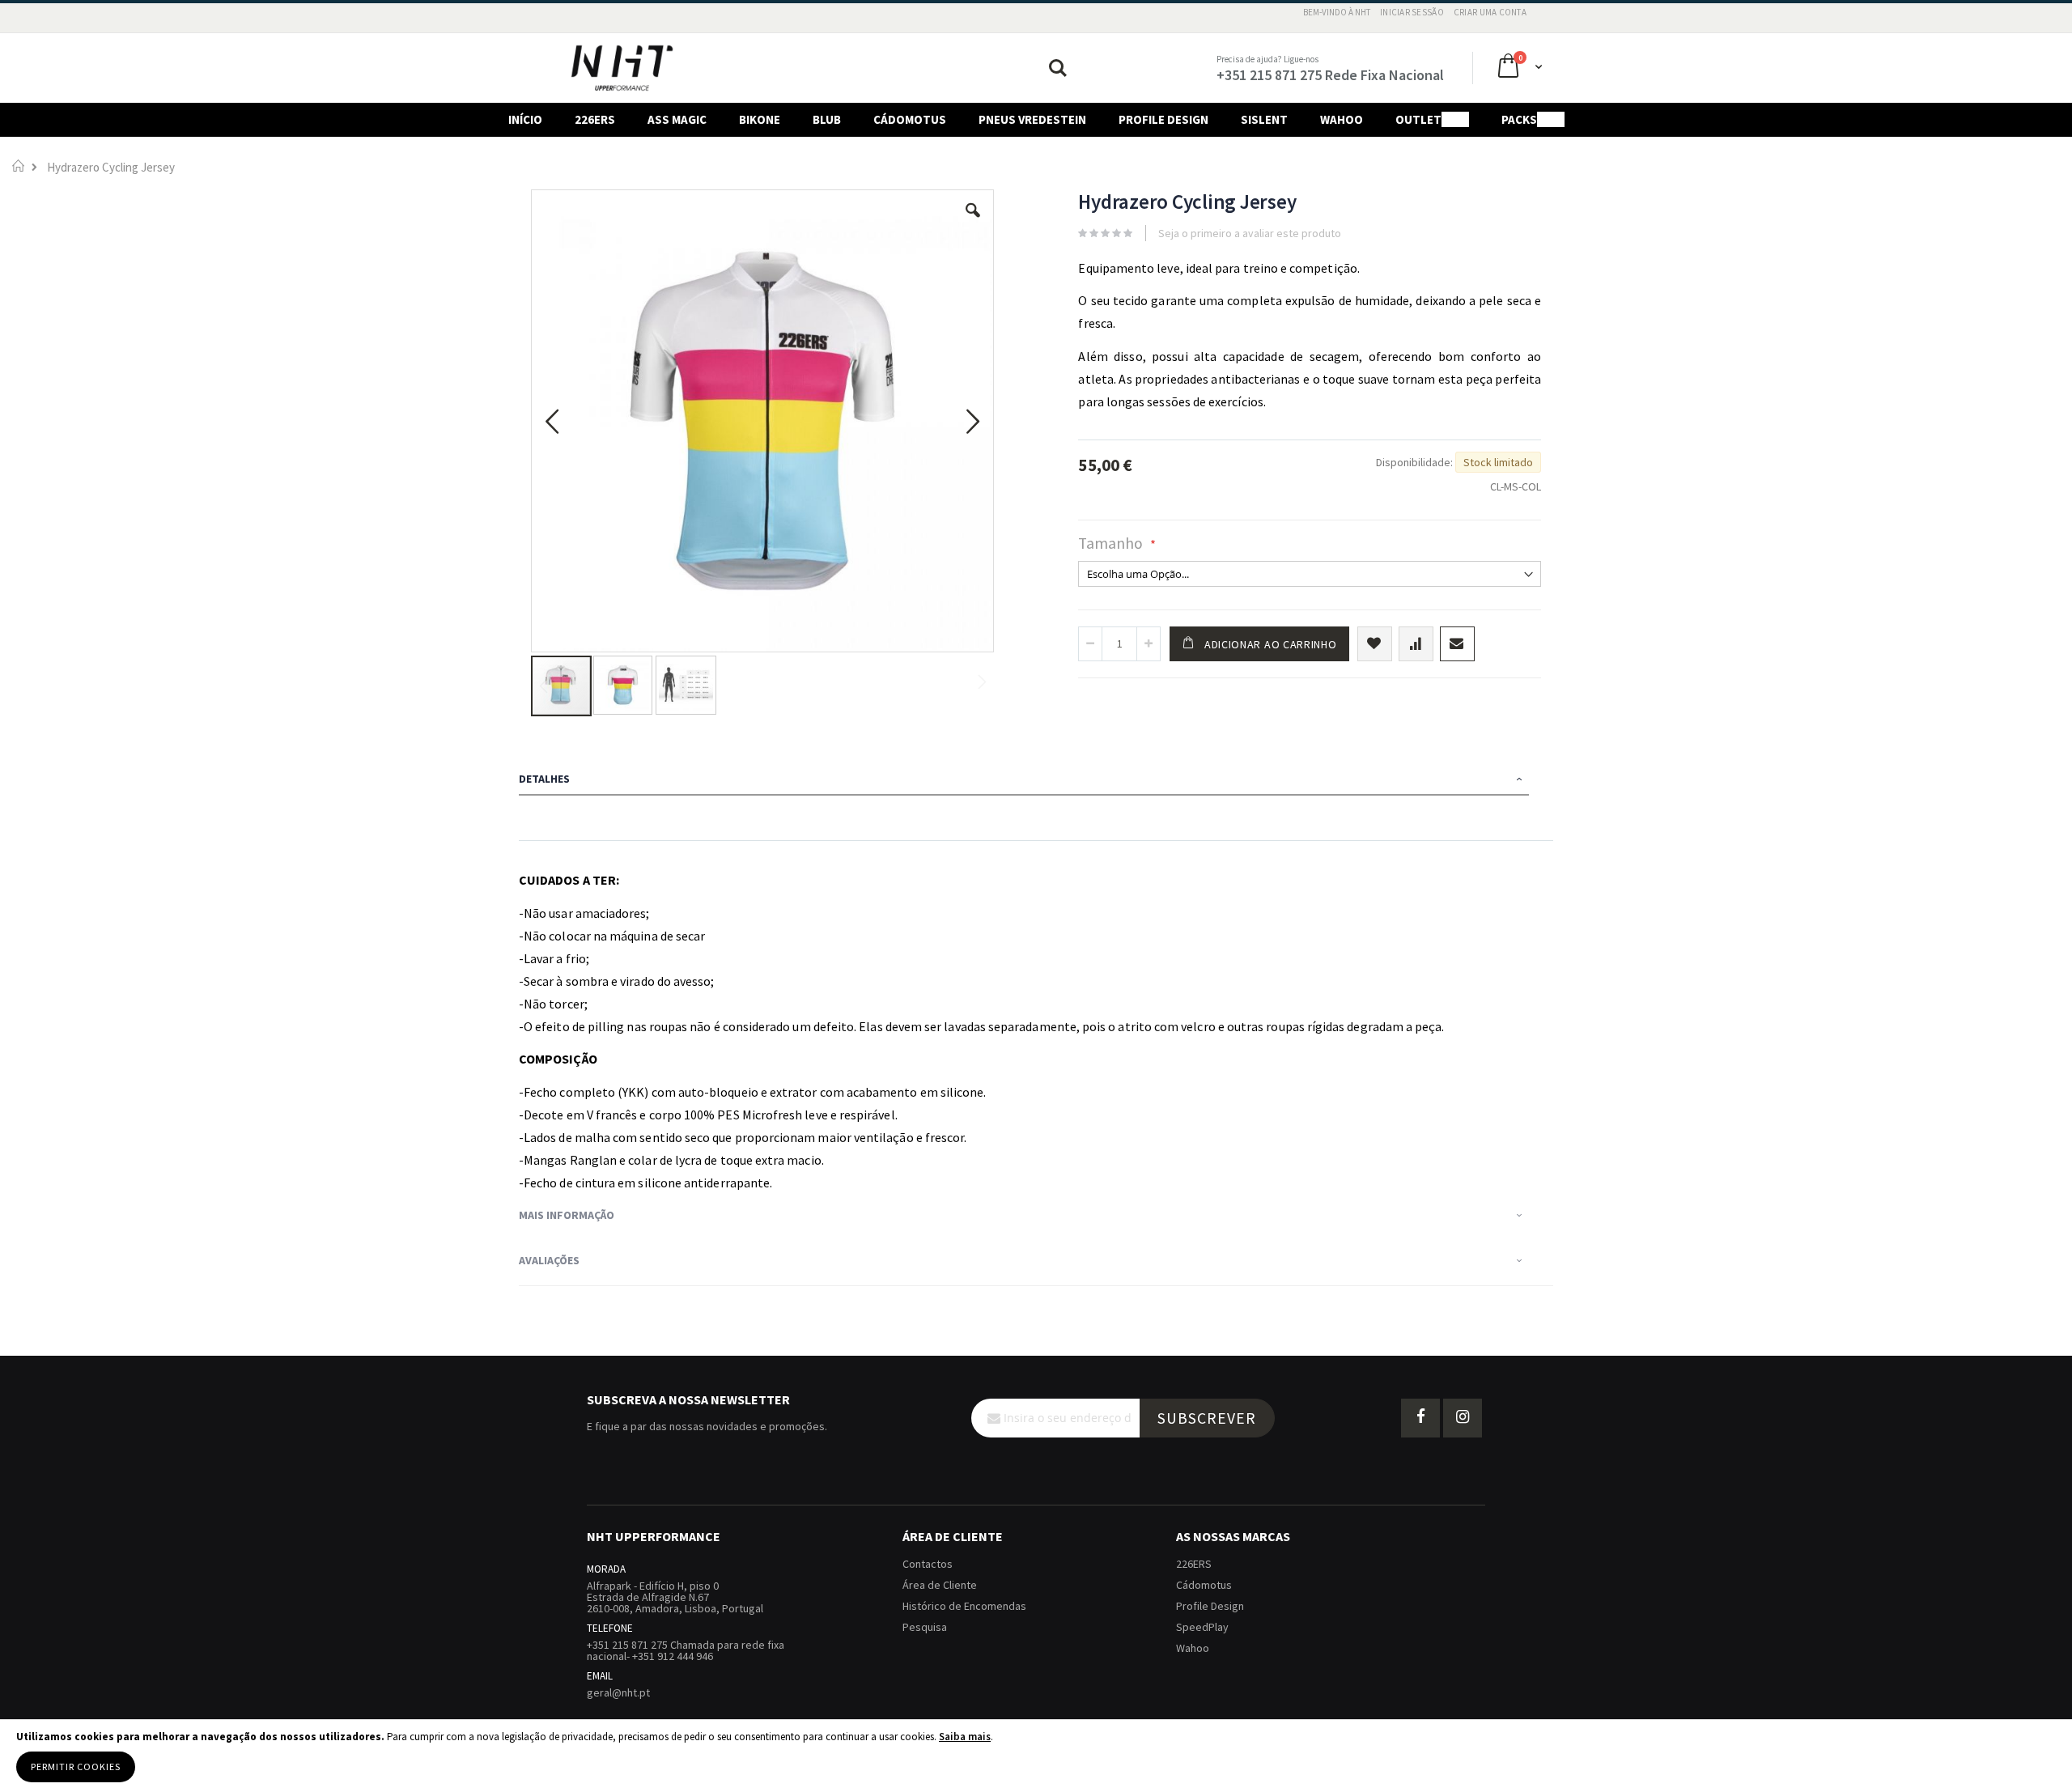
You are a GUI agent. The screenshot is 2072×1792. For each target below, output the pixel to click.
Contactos (928, 1564)
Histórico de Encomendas (964, 1606)
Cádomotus (1204, 1585)
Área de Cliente (940, 1585)
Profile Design (1210, 1606)
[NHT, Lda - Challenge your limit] (622, 68)
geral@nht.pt (618, 1692)
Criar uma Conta (1490, 12)
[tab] (1036, 781)
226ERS (1194, 1564)
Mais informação (567, 1215)
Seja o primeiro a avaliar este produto (1250, 233)
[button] (973, 223)
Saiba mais (965, 1737)
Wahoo (1193, 1648)
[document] (1036, 1756)
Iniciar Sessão (1412, 12)
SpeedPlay (1202, 1627)
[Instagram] (1463, 1418)
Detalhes (544, 779)
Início (18, 166)
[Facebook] (1420, 1418)
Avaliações (549, 1260)
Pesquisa (925, 1627)
